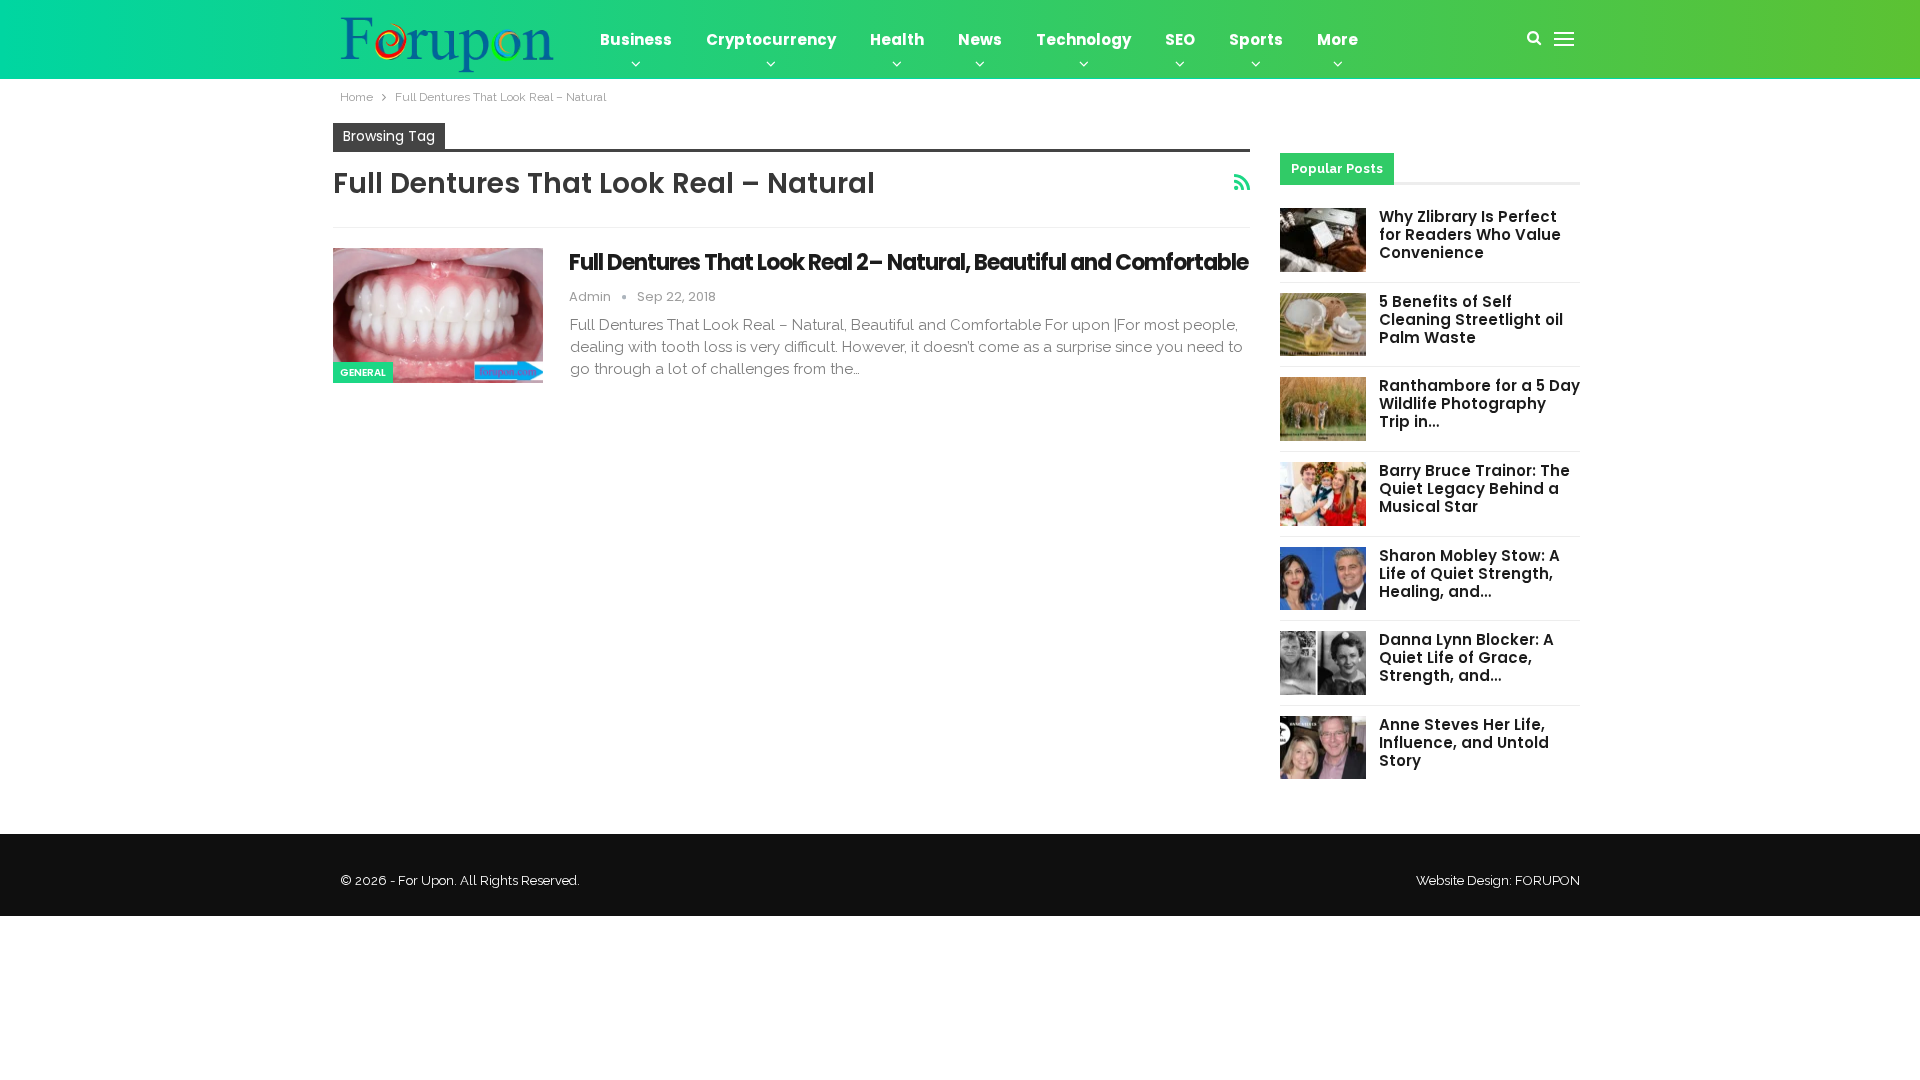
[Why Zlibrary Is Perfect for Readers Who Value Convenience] (1323, 240)
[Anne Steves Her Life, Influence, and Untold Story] (1323, 748)
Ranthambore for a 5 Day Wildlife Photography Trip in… (1479, 403)
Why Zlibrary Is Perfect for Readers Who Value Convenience (1470, 234)
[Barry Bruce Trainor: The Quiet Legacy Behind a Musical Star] (1323, 494)
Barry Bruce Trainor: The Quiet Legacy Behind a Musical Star (1474, 488)
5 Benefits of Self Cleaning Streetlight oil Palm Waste (1471, 319)
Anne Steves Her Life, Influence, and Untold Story (1464, 742)
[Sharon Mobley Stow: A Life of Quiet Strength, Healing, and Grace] (1323, 579)
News (980, 39)
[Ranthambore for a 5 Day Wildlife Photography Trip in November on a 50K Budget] (1323, 409)
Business (636, 39)
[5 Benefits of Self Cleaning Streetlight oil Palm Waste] (1323, 325)
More (1337, 39)
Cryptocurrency (771, 39)
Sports (1256, 39)
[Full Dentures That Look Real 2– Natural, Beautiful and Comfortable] (438, 315)
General (363, 372)
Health (897, 39)
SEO (1180, 39)
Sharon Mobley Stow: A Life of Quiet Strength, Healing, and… (1469, 573)
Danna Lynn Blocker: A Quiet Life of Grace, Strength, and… (1466, 657)
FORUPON (1547, 880)
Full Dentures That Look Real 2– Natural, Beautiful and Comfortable (908, 262)
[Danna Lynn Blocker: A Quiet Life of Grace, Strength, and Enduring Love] (1323, 663)
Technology (1083, 39)
